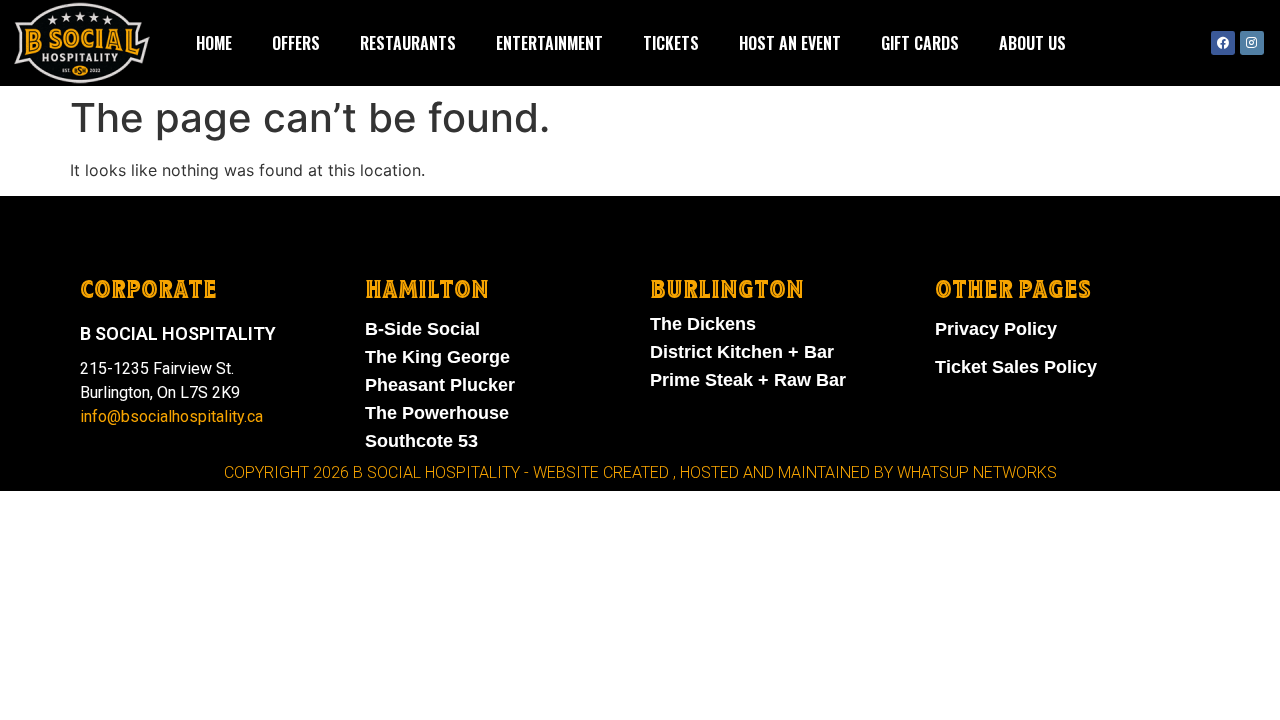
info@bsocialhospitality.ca (171, 416)
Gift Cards (920, 43)
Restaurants (408, 43)
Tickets (671, 43)
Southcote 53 (421, 441)
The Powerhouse (437, 413)
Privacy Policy (996, 329)
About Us (1032, 43)
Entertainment (549, 43)
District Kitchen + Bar (742, 352)
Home (214, 43)
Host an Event (790, 43)
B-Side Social (422, 329)
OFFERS (296, 43)
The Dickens (703, 324)
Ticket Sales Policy (1016, 367)
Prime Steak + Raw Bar (748, 380)
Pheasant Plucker (440, 385)
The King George (437, 357)
